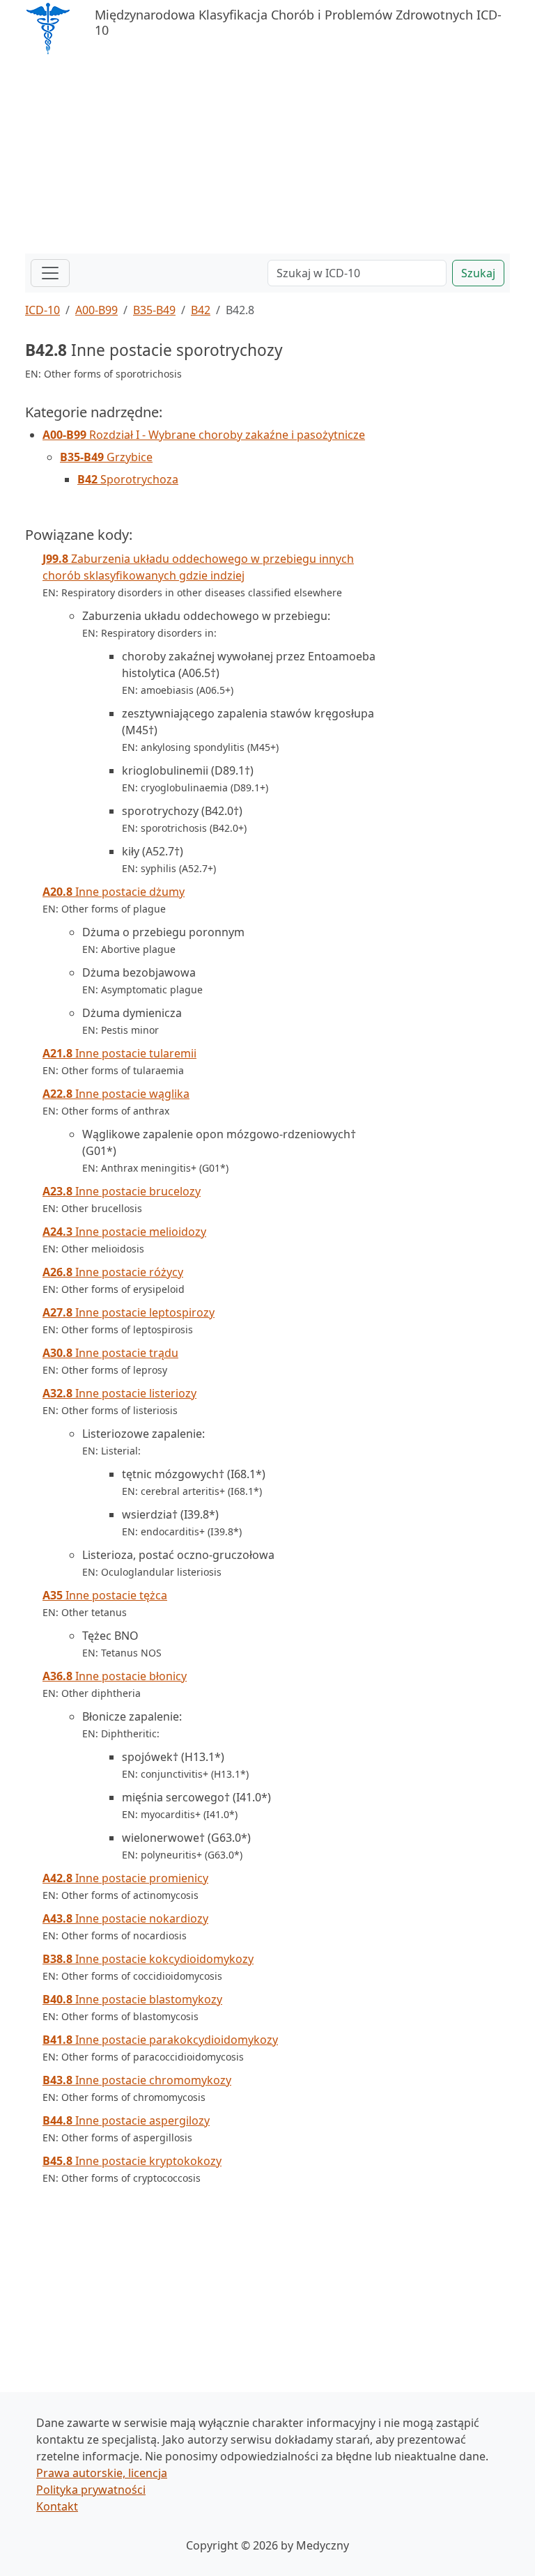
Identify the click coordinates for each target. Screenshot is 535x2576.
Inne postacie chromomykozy (137, 2080)
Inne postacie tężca (105, 1595)
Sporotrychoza (128, 479)
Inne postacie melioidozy (124, 1232)
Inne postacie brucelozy (122, 1191)
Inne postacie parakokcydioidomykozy (160, 2040)
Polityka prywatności (91, 2490)
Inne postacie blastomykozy (132, 1999)
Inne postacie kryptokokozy (132, 2161)
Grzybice (106, 457)
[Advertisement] (267, 156)
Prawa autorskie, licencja (102, 2473)
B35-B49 (154, 310)
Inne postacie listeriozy (119, 1393)
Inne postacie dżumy (114, 892)
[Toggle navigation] (50, 273)
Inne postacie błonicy (115, 1676)
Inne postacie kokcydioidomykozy (148, 1959)
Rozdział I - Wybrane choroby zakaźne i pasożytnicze (204, 435)
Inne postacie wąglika (116, 1094)
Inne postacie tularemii (119, 1053)
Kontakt (57, 2506)
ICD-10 (42, 310)
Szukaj (478, 273)
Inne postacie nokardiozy (125, 1918)
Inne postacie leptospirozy (129, 1312)
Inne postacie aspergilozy (126, 2120)
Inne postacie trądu (110, 1353)
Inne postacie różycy (113, 1272)
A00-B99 (96, 310)
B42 (201, 310)
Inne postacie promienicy (125, 1878)
